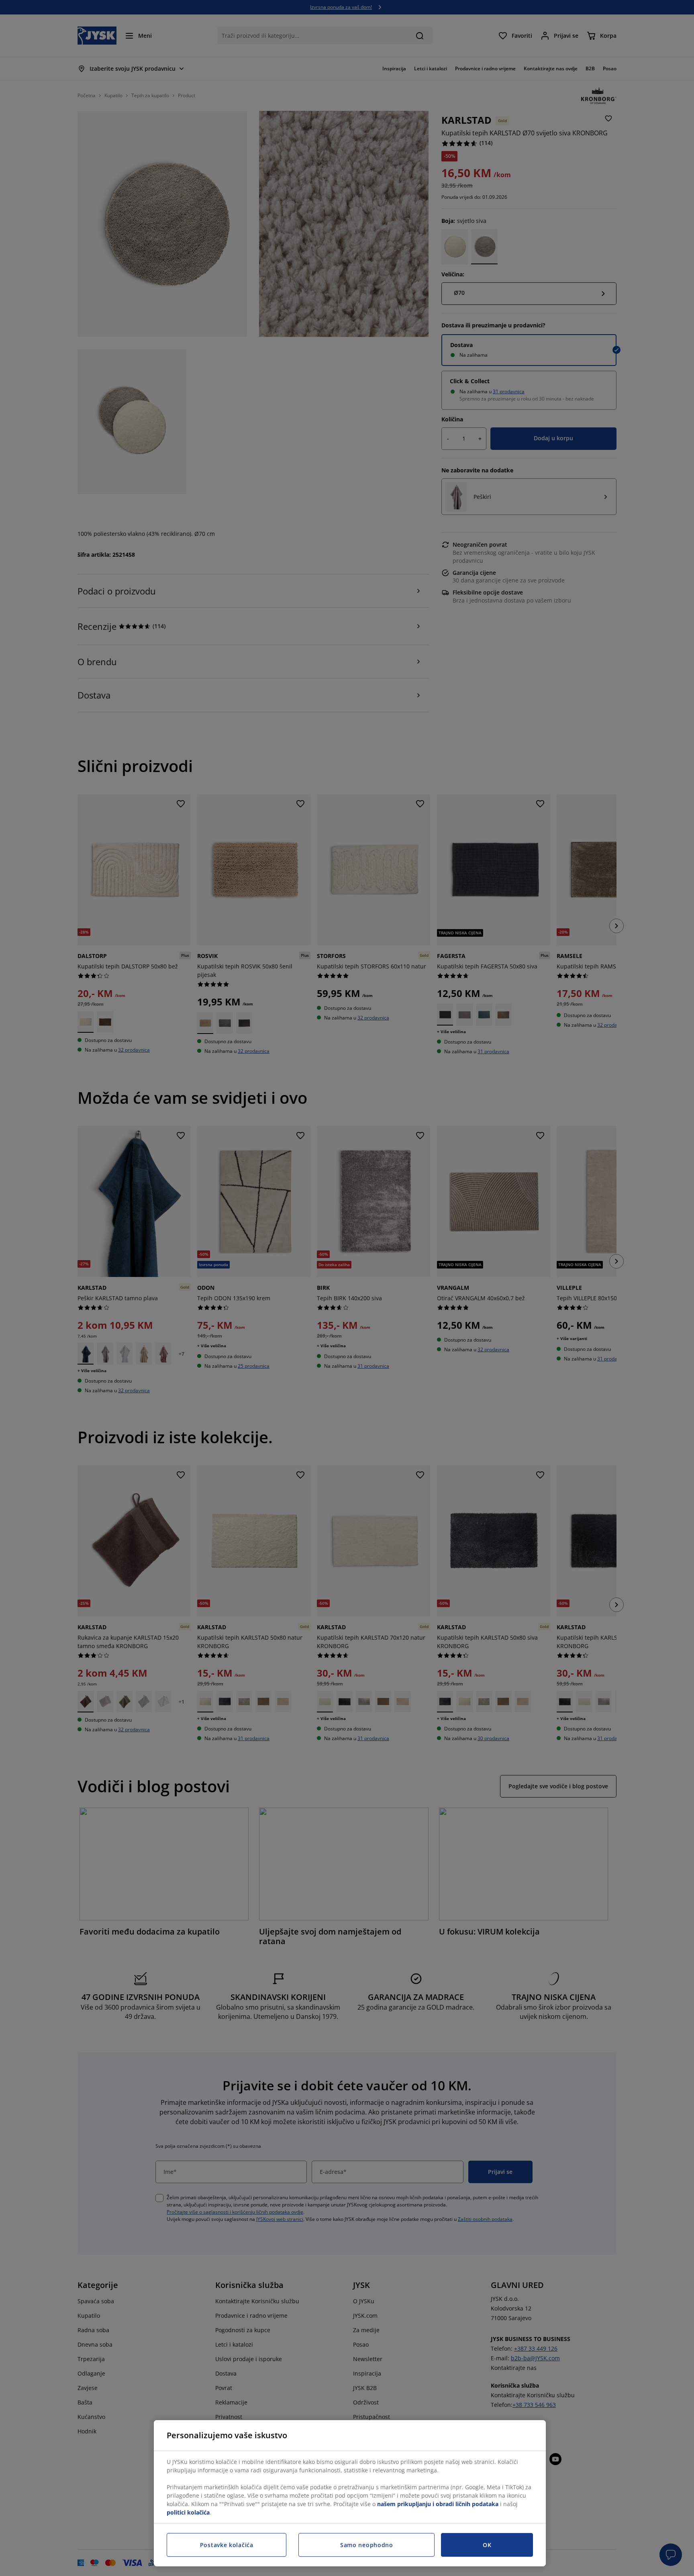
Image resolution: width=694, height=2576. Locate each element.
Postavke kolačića (227, 2545)
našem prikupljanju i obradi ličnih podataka (438, 2504)
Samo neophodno (367, 2545)
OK (487, 2545)
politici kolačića (188, 2512)
